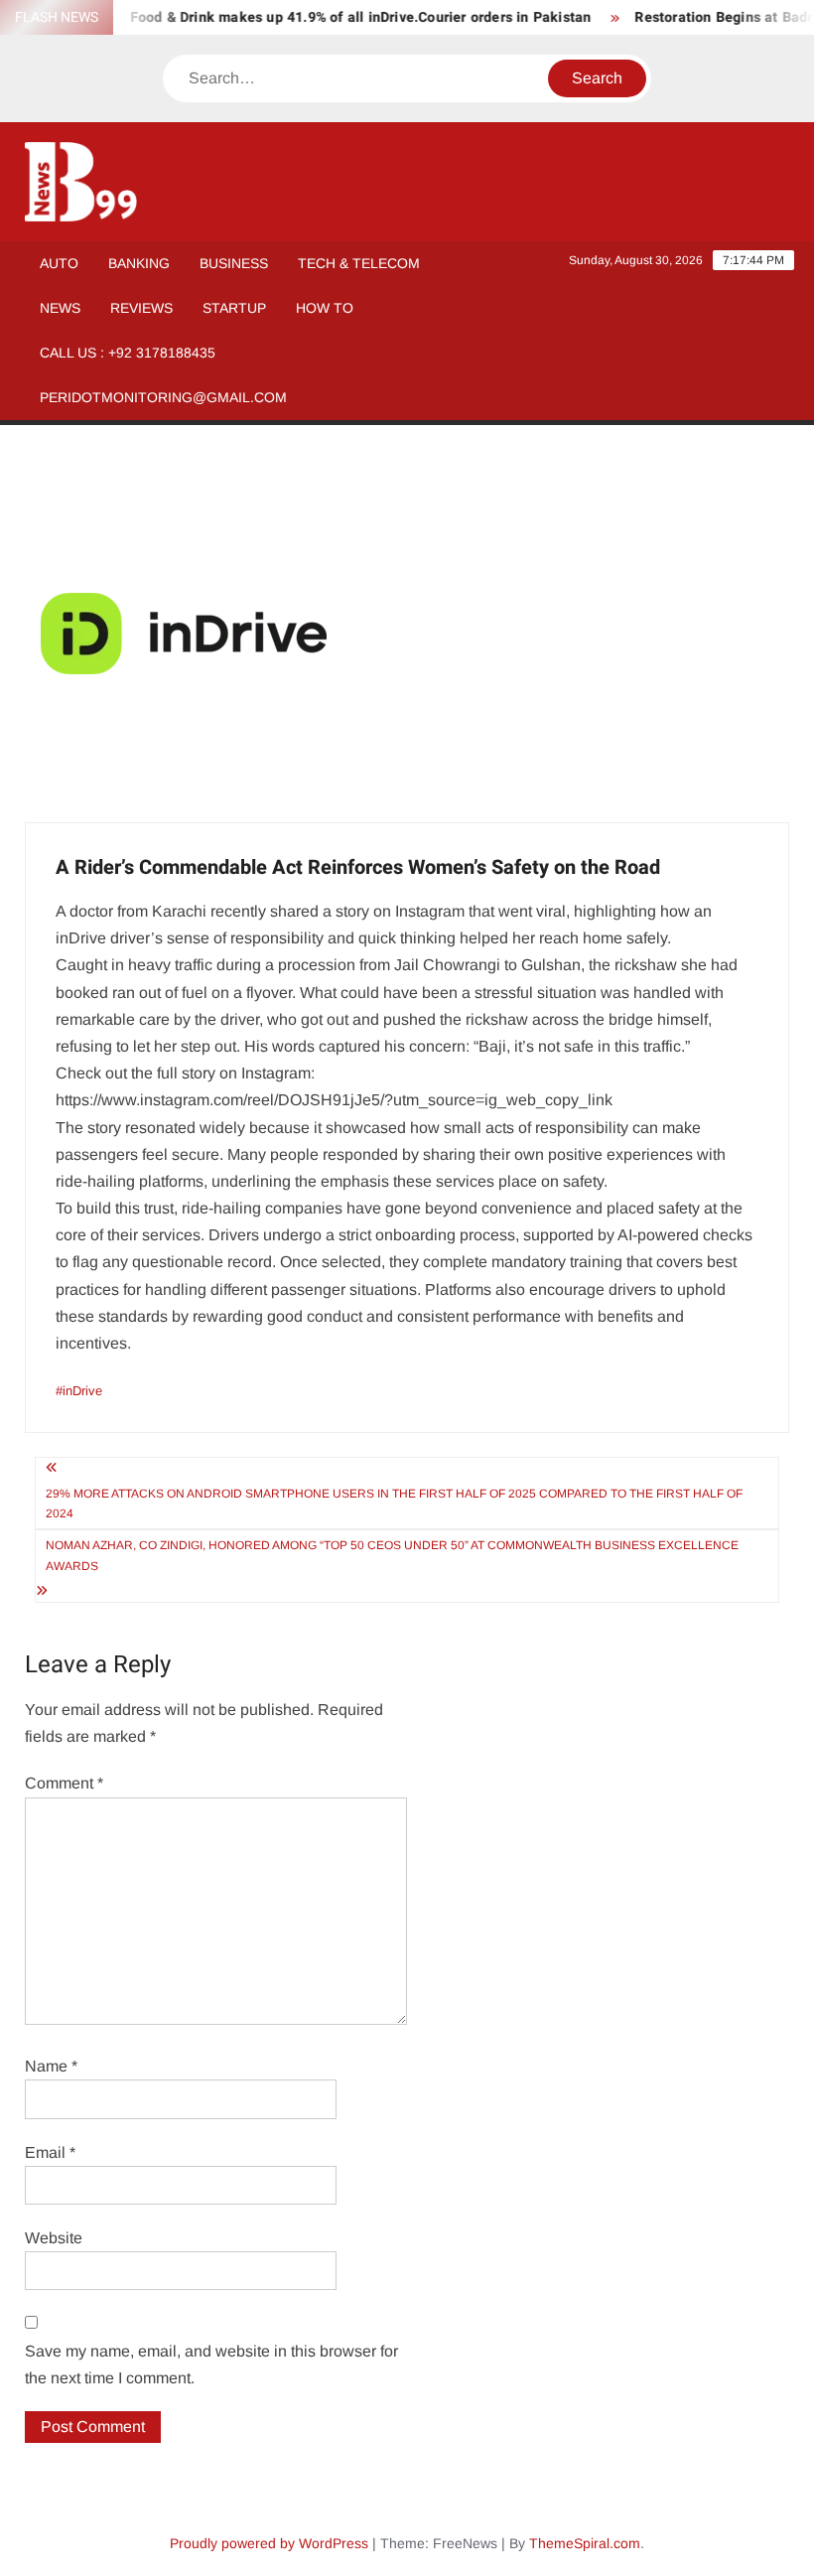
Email (50, 2152)
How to (325, 308)
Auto (59, 263)
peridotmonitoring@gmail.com (163, 397)
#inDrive (79, 1391)
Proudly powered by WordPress (269, 2543)
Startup (234, 308)
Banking (139, 263)
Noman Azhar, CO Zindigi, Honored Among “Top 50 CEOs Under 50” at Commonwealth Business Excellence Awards (392, 1555)
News (60, 308)
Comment (64, 1783)
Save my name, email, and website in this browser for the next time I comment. (211, 2364)
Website (54, 2238)
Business (234, 263)
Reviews (141, 308)
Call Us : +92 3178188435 (128, 353)
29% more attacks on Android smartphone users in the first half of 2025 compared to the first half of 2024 (394, 1503)
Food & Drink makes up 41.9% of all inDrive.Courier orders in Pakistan (343, 17)
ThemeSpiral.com (585, 2543)
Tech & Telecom (359, 263)
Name (51, 2066)
